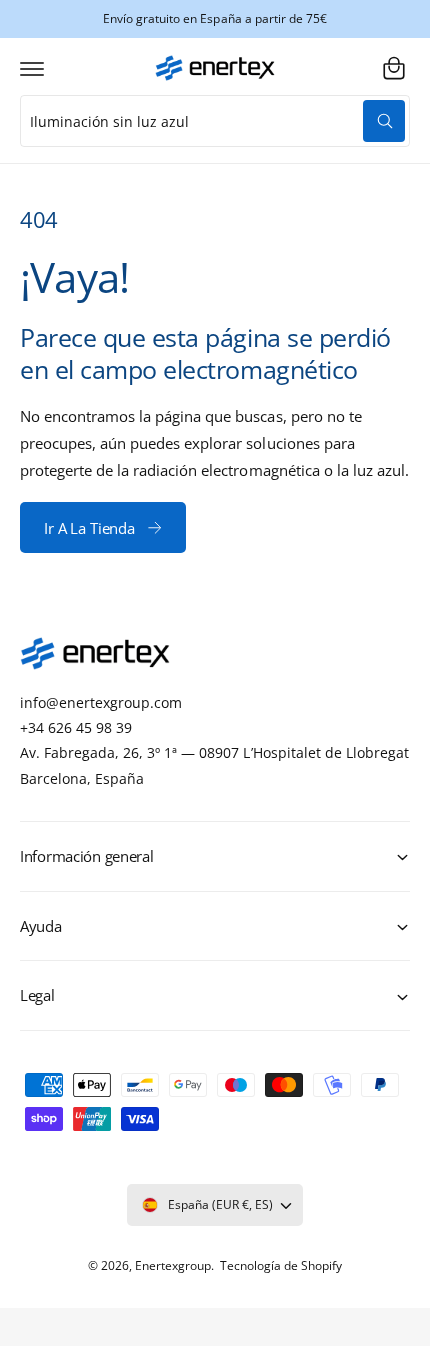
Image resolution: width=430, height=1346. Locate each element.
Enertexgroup (173, 1265)
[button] (32, 68)
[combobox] (215, 121)
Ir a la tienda (89, 528)
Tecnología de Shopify (281, 1265)
